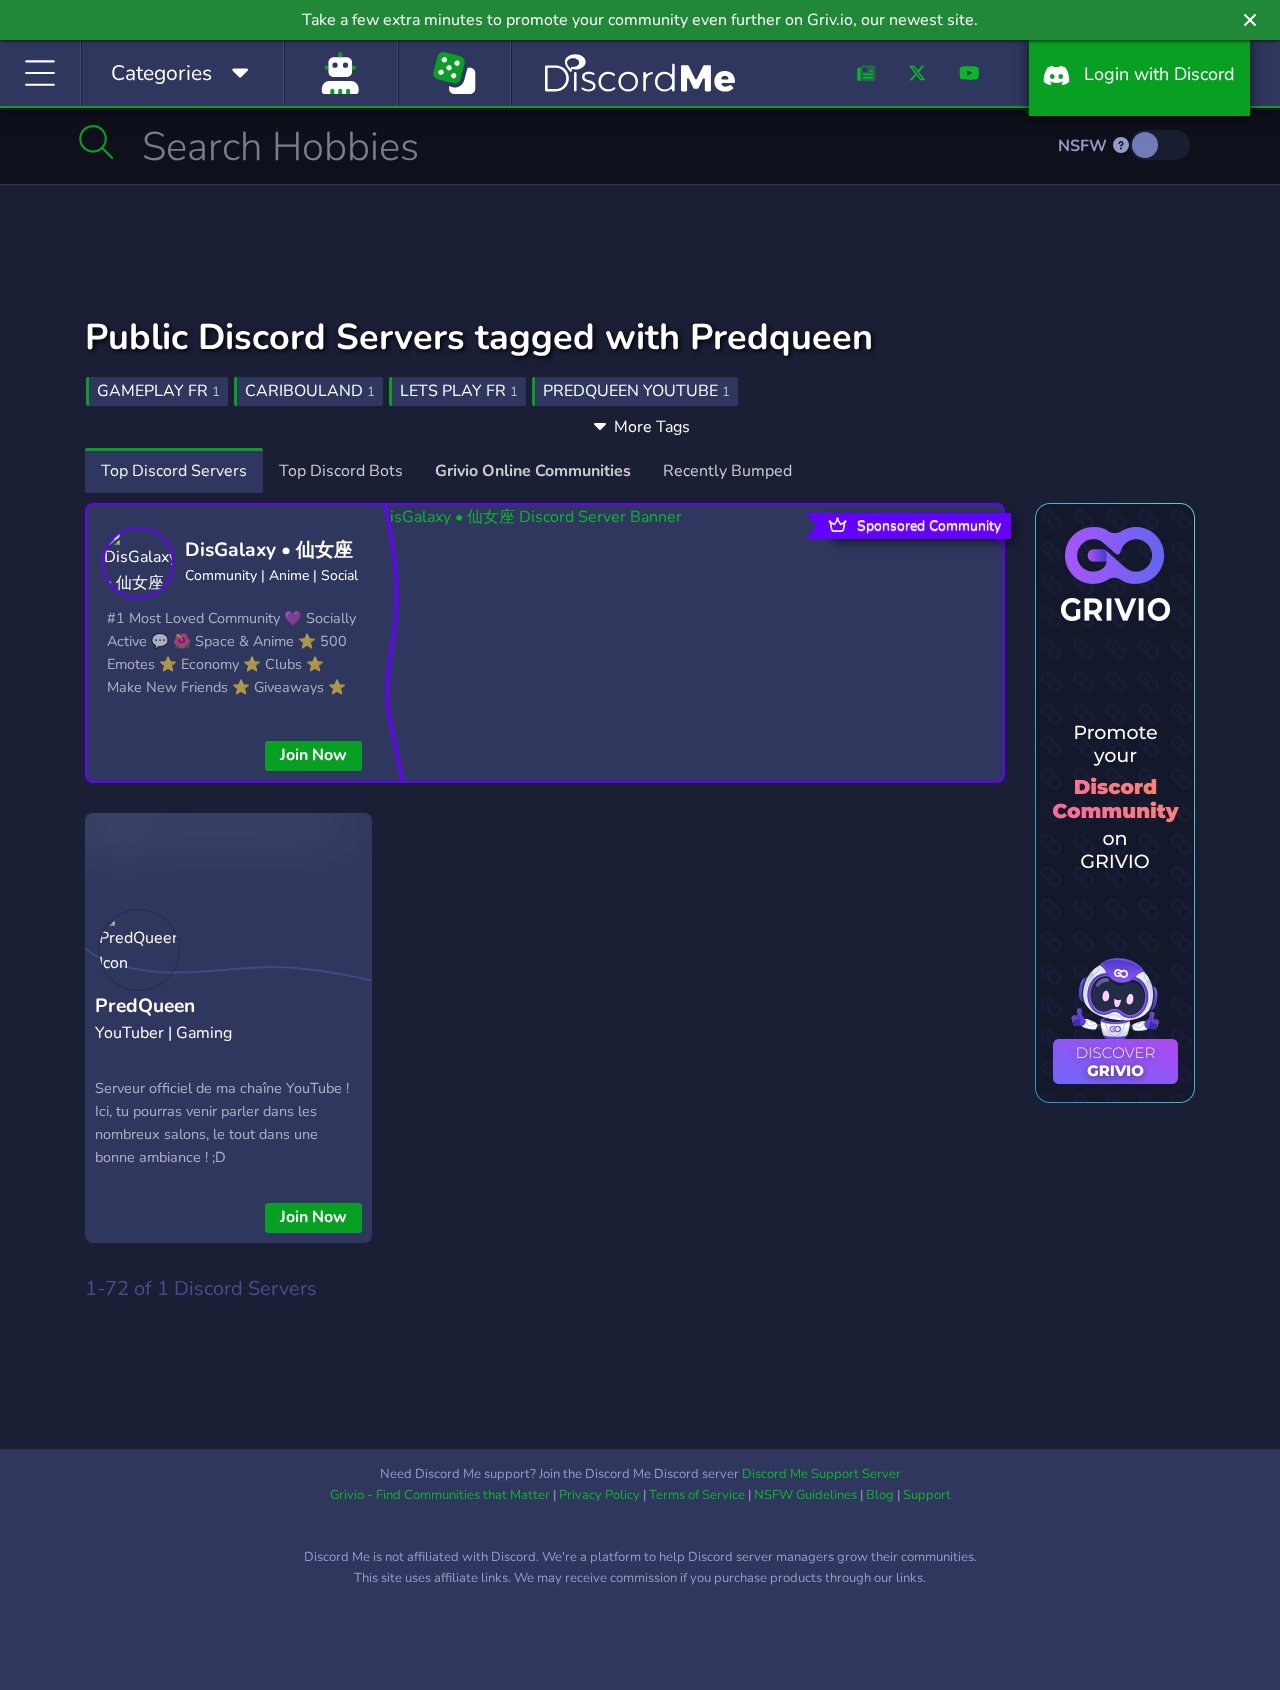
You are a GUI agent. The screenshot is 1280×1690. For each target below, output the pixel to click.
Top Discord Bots (341, 471)
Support (927, 1495)
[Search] (96, 142)
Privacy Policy (599, 1495)
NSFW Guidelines (805, 1495)
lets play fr (459, 391)
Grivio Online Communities (533, 471)
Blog (880, 1495)
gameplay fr (158, 391)
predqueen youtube (636, 391)
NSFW (1084, 146)
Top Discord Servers (174, 471)
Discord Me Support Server (821, 1474)
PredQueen (145, 1006)
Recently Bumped (727, 471)
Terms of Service (697, 1495)
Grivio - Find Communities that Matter (440, 1495)
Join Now (313, 755)
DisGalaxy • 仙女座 (269, 550)
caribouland (310, 391)
